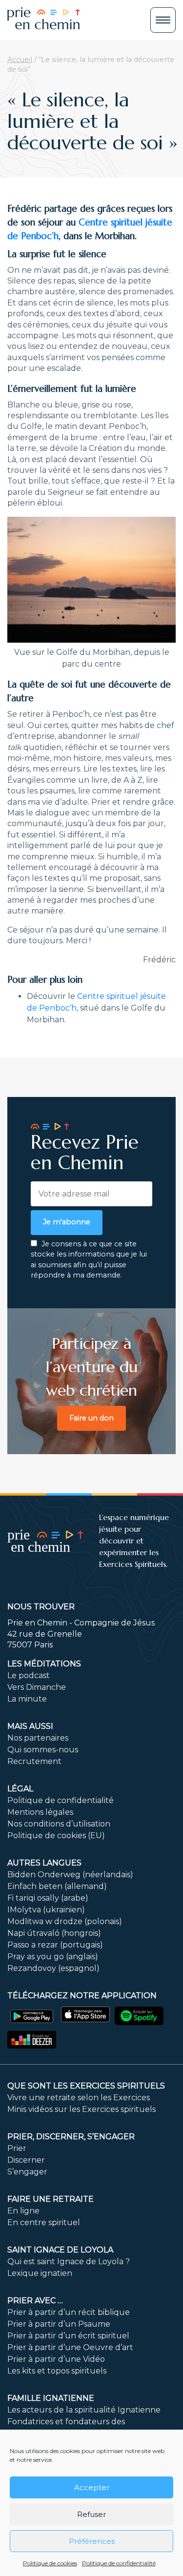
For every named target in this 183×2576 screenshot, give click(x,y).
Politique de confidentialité (119, 2563)
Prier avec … (35, 2301)
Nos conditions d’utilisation (59, 1824)
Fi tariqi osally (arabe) (48, 1898)
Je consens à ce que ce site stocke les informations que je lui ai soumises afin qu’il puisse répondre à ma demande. (89, 1260)
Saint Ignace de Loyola (60, 2250)
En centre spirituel (44, 2222)
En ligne (23, 2211)
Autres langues (44, 1863)
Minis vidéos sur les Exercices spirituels (81, 2109)
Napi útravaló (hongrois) (54, 1933)
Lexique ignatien (40, 2273)
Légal (20, 1789)
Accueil (20, 60)
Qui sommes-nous (43, 1750)
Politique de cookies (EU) (56, 1836)
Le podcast (29, 1675)
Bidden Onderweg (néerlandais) (70, 1875)
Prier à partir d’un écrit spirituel (68, 2336)
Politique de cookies (50, 2563)
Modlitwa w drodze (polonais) (65, 1921)
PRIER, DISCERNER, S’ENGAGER (71, 2137)
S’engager (27, 2172)
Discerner (26, 2160)
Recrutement (34, 1761)
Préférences (92, 2541)
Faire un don (91, 1418)
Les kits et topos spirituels (57, 2371)
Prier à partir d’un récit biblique (69, 2312)
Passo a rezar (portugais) (55, 1945)
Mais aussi (30, 1726)
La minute (27, 1699)
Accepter (92, 2487)
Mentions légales (40, 1812)
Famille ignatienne (51, 2398)
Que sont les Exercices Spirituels (86, 2086)
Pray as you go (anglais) (53, 1957)
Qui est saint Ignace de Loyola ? (69, 2262)
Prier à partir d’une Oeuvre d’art (70, 2347)
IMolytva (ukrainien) (46, 1910)
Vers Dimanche (37, 1687)
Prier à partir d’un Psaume (59, 2324)
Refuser (91, 2514)
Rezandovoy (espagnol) (53, 1968)
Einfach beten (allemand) (57, 1886)
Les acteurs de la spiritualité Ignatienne (84, 2410)
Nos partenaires (38, 1738)
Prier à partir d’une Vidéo (56, 2359)
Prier (17, 2148)
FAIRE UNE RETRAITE (51, 2199)
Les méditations (44, 1664)
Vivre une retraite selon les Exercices (79, 2098)
